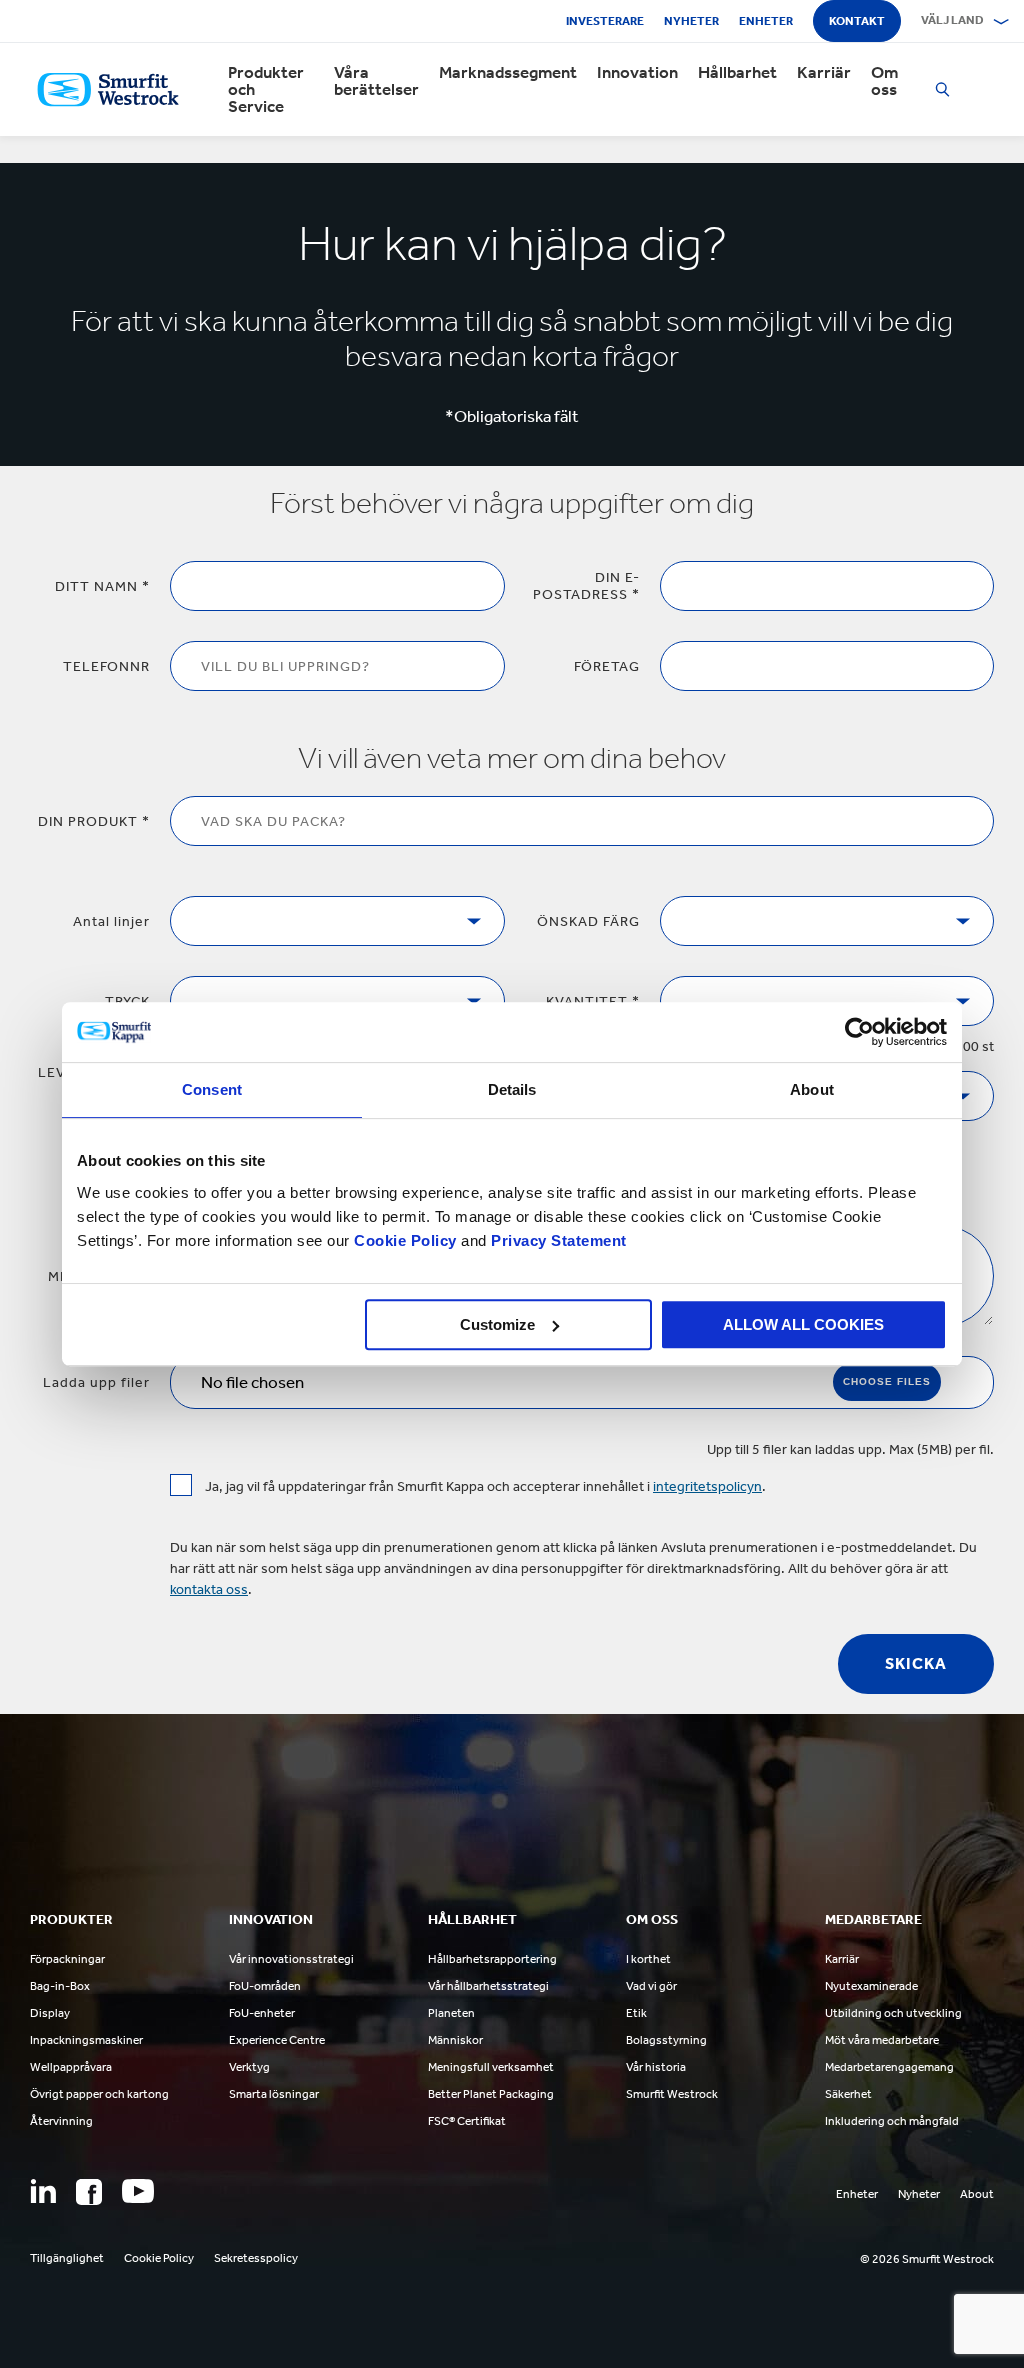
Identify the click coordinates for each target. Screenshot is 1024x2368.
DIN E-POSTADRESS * (586, 586)
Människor (455, 2040)
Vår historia (656, 2067)
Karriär (824, 72)
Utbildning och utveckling (893, 2013)
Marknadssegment (508, 72)
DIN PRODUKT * (94, 821)
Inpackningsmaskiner (86, 2040)
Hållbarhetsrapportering (492, 1959)
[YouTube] (138, 2191)
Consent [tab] (212, 1089)
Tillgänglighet (67, 2258)
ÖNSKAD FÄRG (588, 921)
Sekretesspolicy (256, 2258)
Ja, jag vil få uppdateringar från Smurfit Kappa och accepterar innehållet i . (485, 1486)
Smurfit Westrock (672, 2094)
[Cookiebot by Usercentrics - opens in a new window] (859, 1032)
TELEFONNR (106, 666)
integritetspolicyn (707, 1486)
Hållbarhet (737, 72)
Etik (636, 2013)
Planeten (451, 2013)
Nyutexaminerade (871, 1986)
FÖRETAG (607, 666)
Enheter (766, 21)
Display (50, 2013)
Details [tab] (512, 1089)
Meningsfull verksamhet (491, 2067)
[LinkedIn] (43, 2191)
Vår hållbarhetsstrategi (488, 1986)
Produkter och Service (266, 89)
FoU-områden (265, 1986)
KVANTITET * (593, 1001)
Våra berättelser (376, 81)
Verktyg (249, 2067)
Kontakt (857, 21)
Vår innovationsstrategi (291, 1959)
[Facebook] (89, 2192)
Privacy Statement (557, 1240)
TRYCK (127, 1001)
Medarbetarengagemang (889, 2067)
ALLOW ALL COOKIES (803, 1324)
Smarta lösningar (274, 2094)
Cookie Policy (405, 1240)
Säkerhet (848, 2094)
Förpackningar (67, 1959)
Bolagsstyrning (666, 2040)
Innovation (637, 72)
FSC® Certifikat (467, 2121)
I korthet (648, 1959)
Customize (497, 1324)
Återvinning (61, 2121)
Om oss (884, 81)
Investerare (605, 21)
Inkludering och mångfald (892, 2121)
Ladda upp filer (96, 1382)
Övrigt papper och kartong (99, 2094)
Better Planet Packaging (491, 2094)
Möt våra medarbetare (882, 2040)
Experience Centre (277, 2040)
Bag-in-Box (60, 1986)
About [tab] (812, 1089)
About (977, 2194)
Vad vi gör (651, 1986)
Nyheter (691, 21)
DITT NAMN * (102, 586)
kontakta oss (209, 1589)
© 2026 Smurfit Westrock (927, 2259)
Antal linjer (111, 921)
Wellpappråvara (71, 2067)
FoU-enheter (262, 2013)
